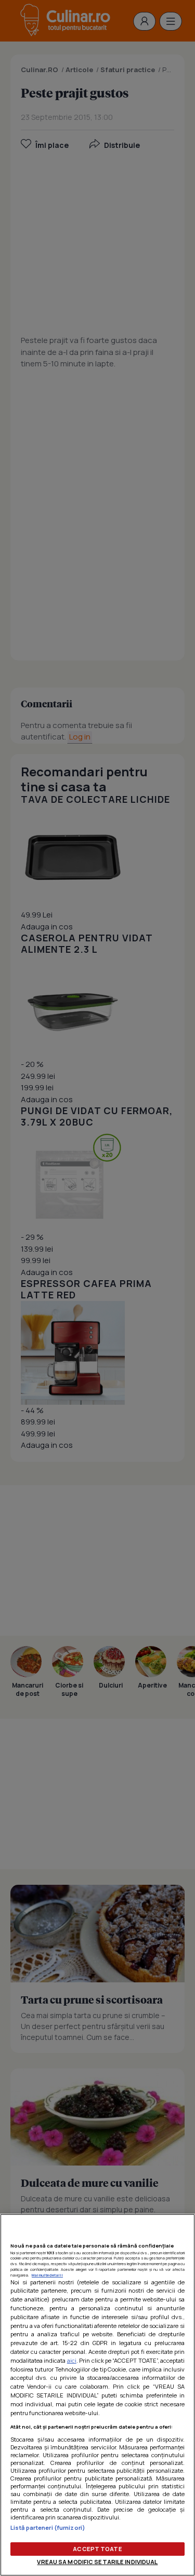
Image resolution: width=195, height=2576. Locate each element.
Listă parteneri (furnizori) (48, 2527)
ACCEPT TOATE (97, 2549)
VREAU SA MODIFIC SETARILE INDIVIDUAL (97, 2562)
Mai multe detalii (47, 2275)
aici (72, 2360)
